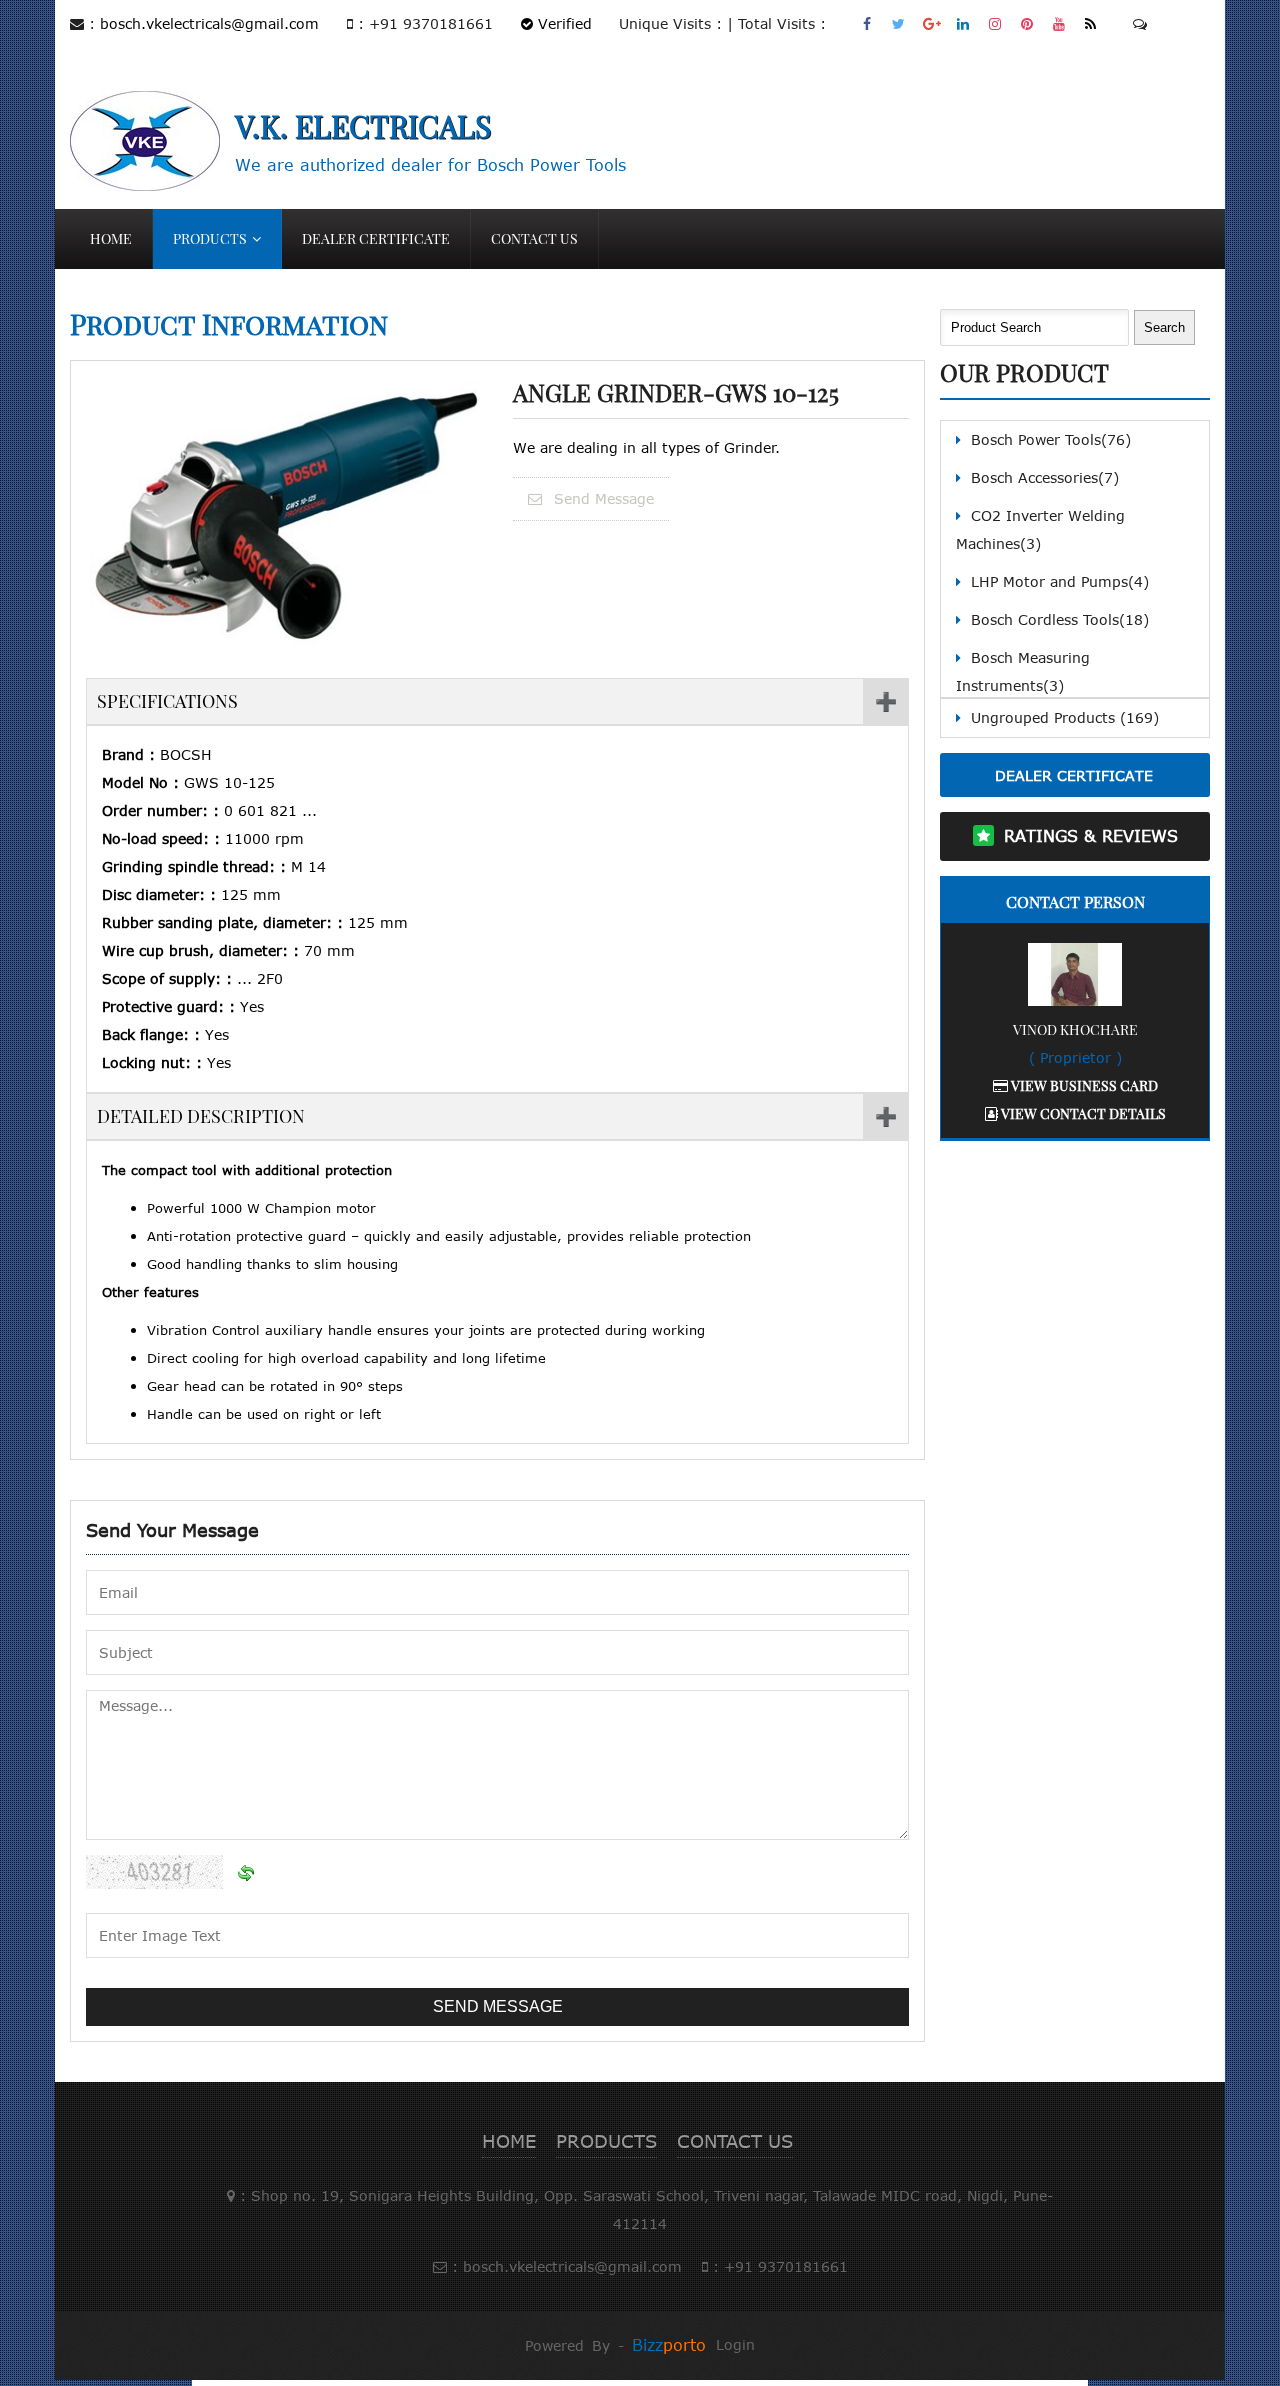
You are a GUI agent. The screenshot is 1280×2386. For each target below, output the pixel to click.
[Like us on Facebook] (867, 23)
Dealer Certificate (376, 238)
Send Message (601, 498)
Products (210, 238)
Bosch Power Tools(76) (1051, 439)
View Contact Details (1082, 1113)
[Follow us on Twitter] (899, 23)
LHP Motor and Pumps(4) (1060, 581)
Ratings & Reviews (1091, 836)
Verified (562, 23)
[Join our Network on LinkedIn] (963, 23)
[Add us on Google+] (931, 23)
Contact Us (534, 238)
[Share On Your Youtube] (1059, 23)
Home (111, 238)
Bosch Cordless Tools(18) (1060, 619)
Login (735, 2344)
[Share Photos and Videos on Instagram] (995, 23)
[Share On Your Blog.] (1091, 23)
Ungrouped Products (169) (1065, 717)
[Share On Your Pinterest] (1027, 23)
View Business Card (1083, 1085)
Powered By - (615, 2345)
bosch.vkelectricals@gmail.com (209, 23)
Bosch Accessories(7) (1045, 477)
